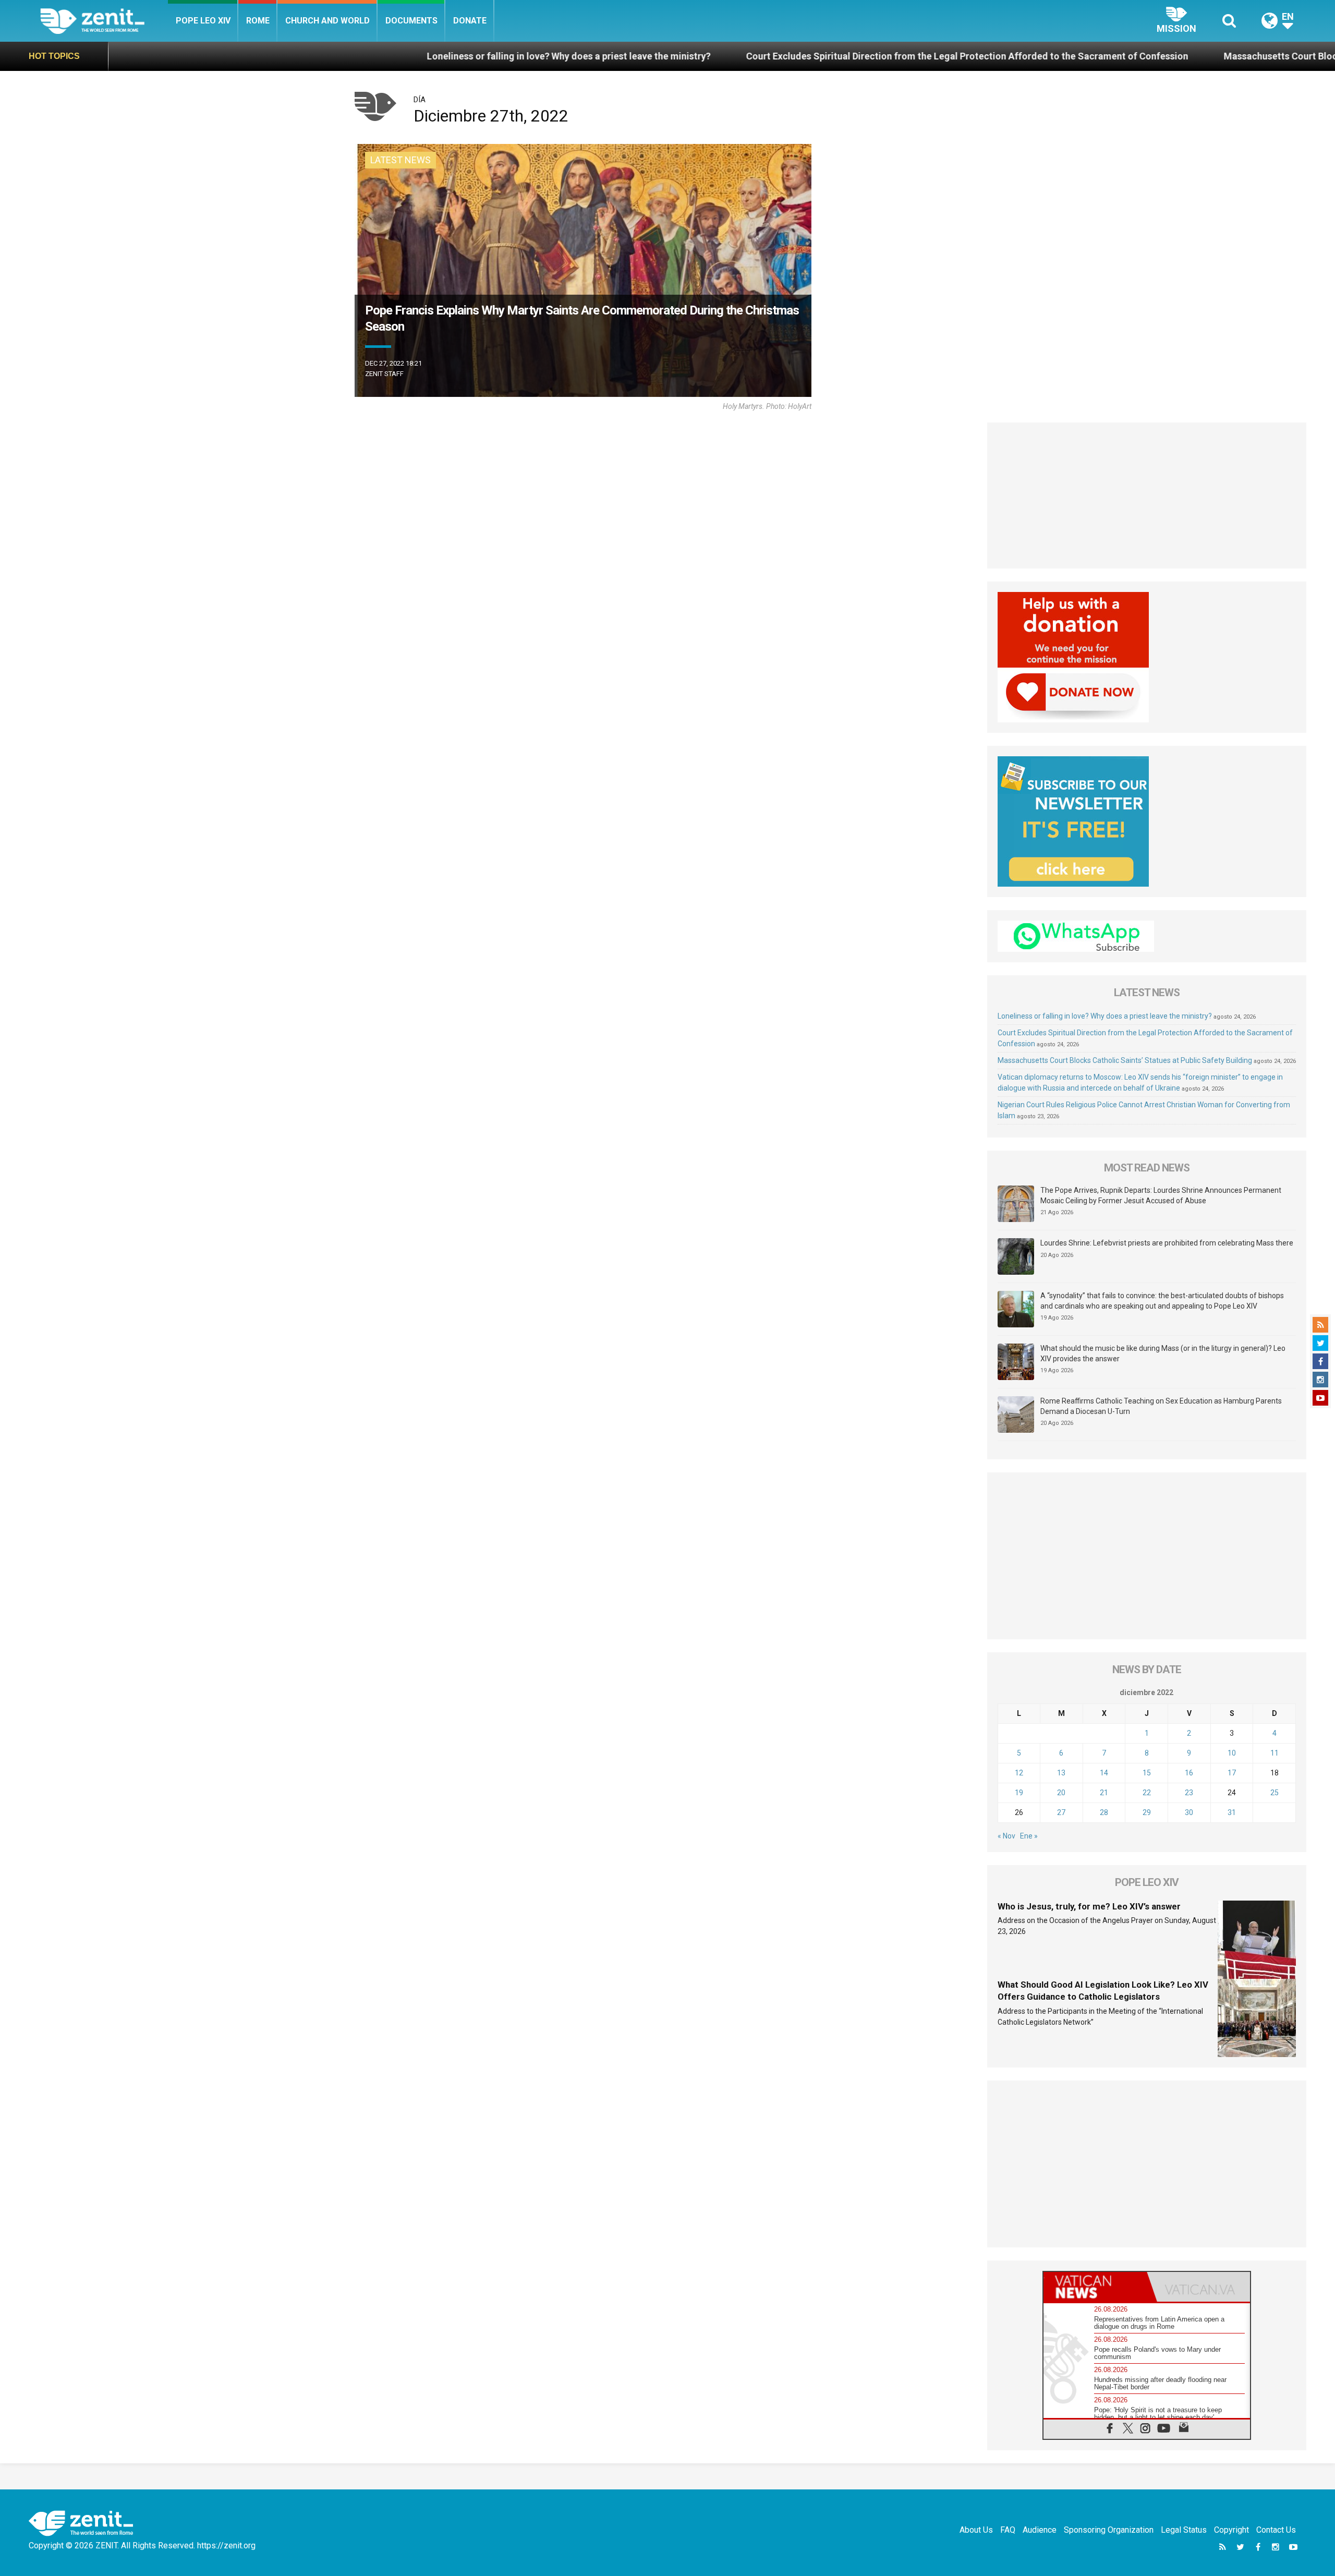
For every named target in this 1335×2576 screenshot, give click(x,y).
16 (1189, 1773)
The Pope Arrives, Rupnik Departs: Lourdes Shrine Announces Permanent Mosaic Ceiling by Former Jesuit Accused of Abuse (1161, 1195)
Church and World (327, 21)
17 (1232, 1773)
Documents (411, 21)
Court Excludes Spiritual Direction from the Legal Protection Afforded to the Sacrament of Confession (723, 56)
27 (1061, 1812)
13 (1061, 1773)
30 (1189, 1812)
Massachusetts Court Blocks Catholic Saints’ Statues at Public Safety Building (1148, 56)
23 (1189, 1793)
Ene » (1029, 1836)
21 (1104, 1793)
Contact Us (1276, 2530)
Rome (258, 21)
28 (1104, 1812)
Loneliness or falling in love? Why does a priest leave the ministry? (324, 56)
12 (1019, 1773)
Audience (1040, 2530)
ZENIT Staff (384, 374)
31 (1232, 1812)
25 (1275, 1793)
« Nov (1006, 1836)
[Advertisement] (1147, 495)
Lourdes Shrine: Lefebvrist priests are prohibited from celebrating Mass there (1167, 1243)
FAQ (1008, 2530)
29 (1147, 1812)
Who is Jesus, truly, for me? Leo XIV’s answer (1089, 1906)
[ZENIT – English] (104, 21)
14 (1104, 1773)
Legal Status (1184, 2530)
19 (1019, 1793)
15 (1147, 1773)
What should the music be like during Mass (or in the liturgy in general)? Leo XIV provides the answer (1163, 1353)
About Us (976, 2530)
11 (1275, 1753)
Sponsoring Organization (1109, 2530)
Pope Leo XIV (203, 21)
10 (1232, 1753)
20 (1061, 1793)
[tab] (1095, 2287)
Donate (470, 21)
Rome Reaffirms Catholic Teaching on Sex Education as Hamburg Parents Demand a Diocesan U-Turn (1161, 1406)
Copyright (1231, 2530)
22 (1147, 1793)
